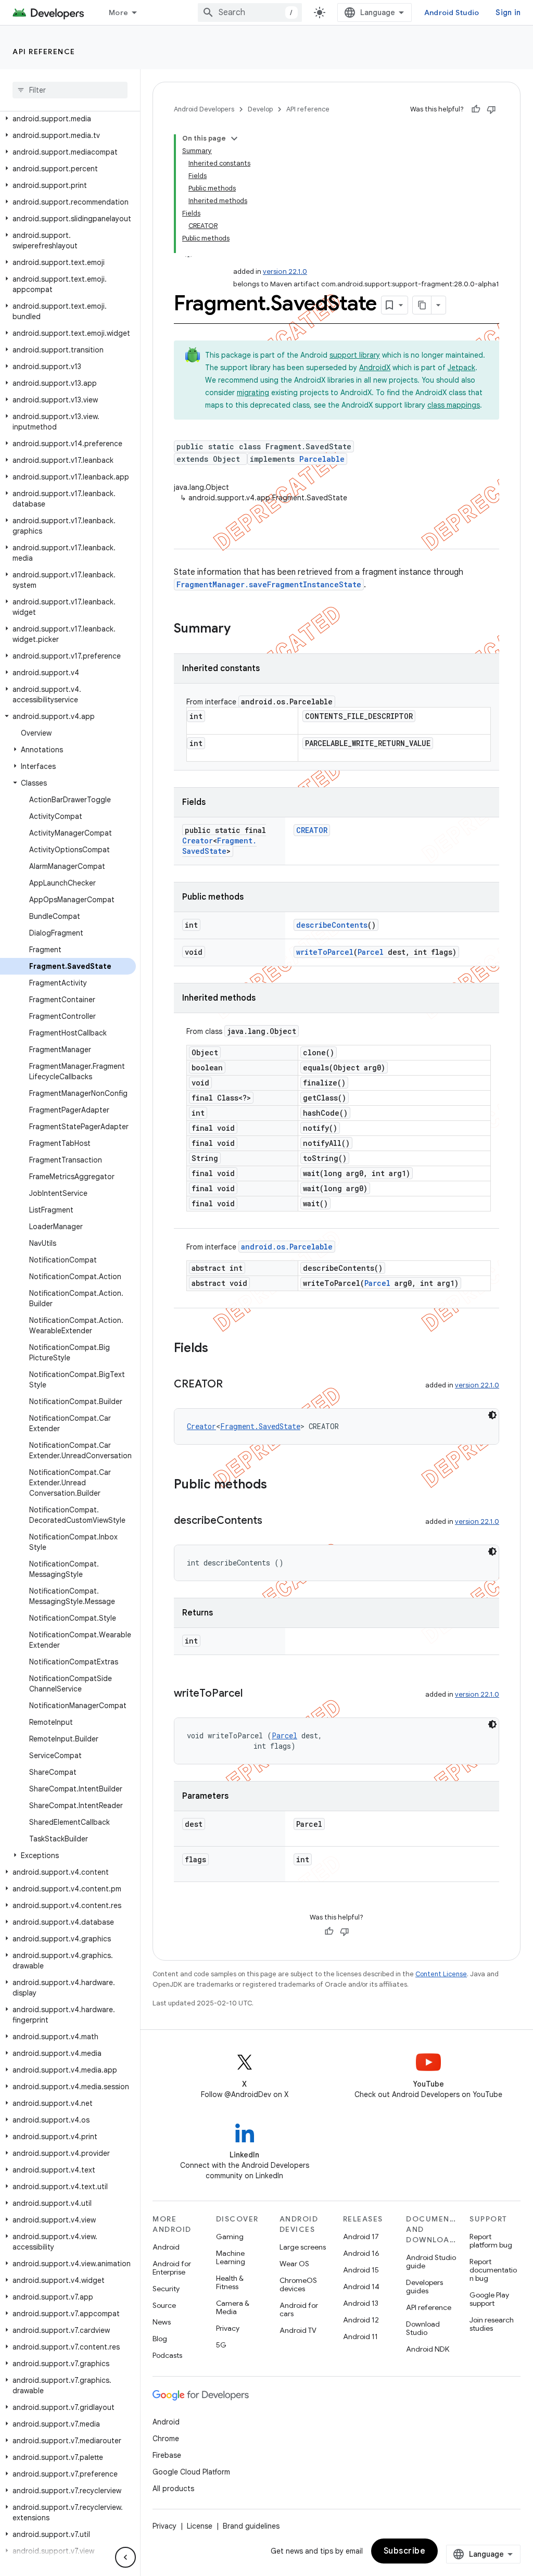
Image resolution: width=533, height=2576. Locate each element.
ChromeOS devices (298, 2284)
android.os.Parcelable (287, 1247)
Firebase (167, 2455)
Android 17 (361, 2237)
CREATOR (312, 830)
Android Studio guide (431, 2262)
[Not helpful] (491, 109)
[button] (68, 119)
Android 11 (360, 2337)
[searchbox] (70, 90)
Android (166, 2247)
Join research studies (492, 2324)
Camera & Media (233, 2307)
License (200, 2526)
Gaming (230, 2237)
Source (164, 2305)
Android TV (298, 2330)
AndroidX (375, 368)
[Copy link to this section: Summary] (241, 629)
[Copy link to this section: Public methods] (277, 1485)
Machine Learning (231, 2257)
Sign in (508, 12)
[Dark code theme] (492, 1415)
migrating (253, 393)
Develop (260, 109)
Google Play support (489, 2299)
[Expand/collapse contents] (234, 138)
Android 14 (361, 2287)
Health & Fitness (230, 2282)
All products (173, 2489)
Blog (160, 2339)
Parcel (371, 952)
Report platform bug (491, 2241)
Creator (198, 841)
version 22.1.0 (285, 272)
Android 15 (361, 2270)
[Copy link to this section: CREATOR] (233, 1385)
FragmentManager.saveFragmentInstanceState (269, 584)
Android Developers (204, 109)
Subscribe (405, 2551)
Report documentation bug (493, 2270)
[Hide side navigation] (125, 2557)
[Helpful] (476, 109)
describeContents (332, 925)
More (118, 12)
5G (221, 2345)
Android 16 (361, 2253)
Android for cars (299, 2309)
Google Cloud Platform (191, 2472)
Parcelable (322, 459)
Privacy (228, 2328)
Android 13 (361, 2303)
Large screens (303, 2247)
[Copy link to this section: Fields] (219, 1349)
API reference (44, 52)
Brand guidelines (251, 2526)
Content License (441, 1974)
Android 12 (361, 2320)
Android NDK (428, 2349)
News (162, 2322)
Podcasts (167, 2355)
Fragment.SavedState (219, 846)
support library (355, 355)
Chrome (166, 2439)
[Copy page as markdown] (422, 305)
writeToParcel (325, 952)
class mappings (454, 405)
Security (166, 2289)
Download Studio (423, 2328)
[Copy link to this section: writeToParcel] (253, 1694)
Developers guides (424, 2287)
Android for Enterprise (172, 2268)
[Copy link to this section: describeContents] (273, 1521)
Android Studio (452, 12)
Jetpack (461, 368)
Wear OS (294, 2264)
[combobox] (250, 12)
